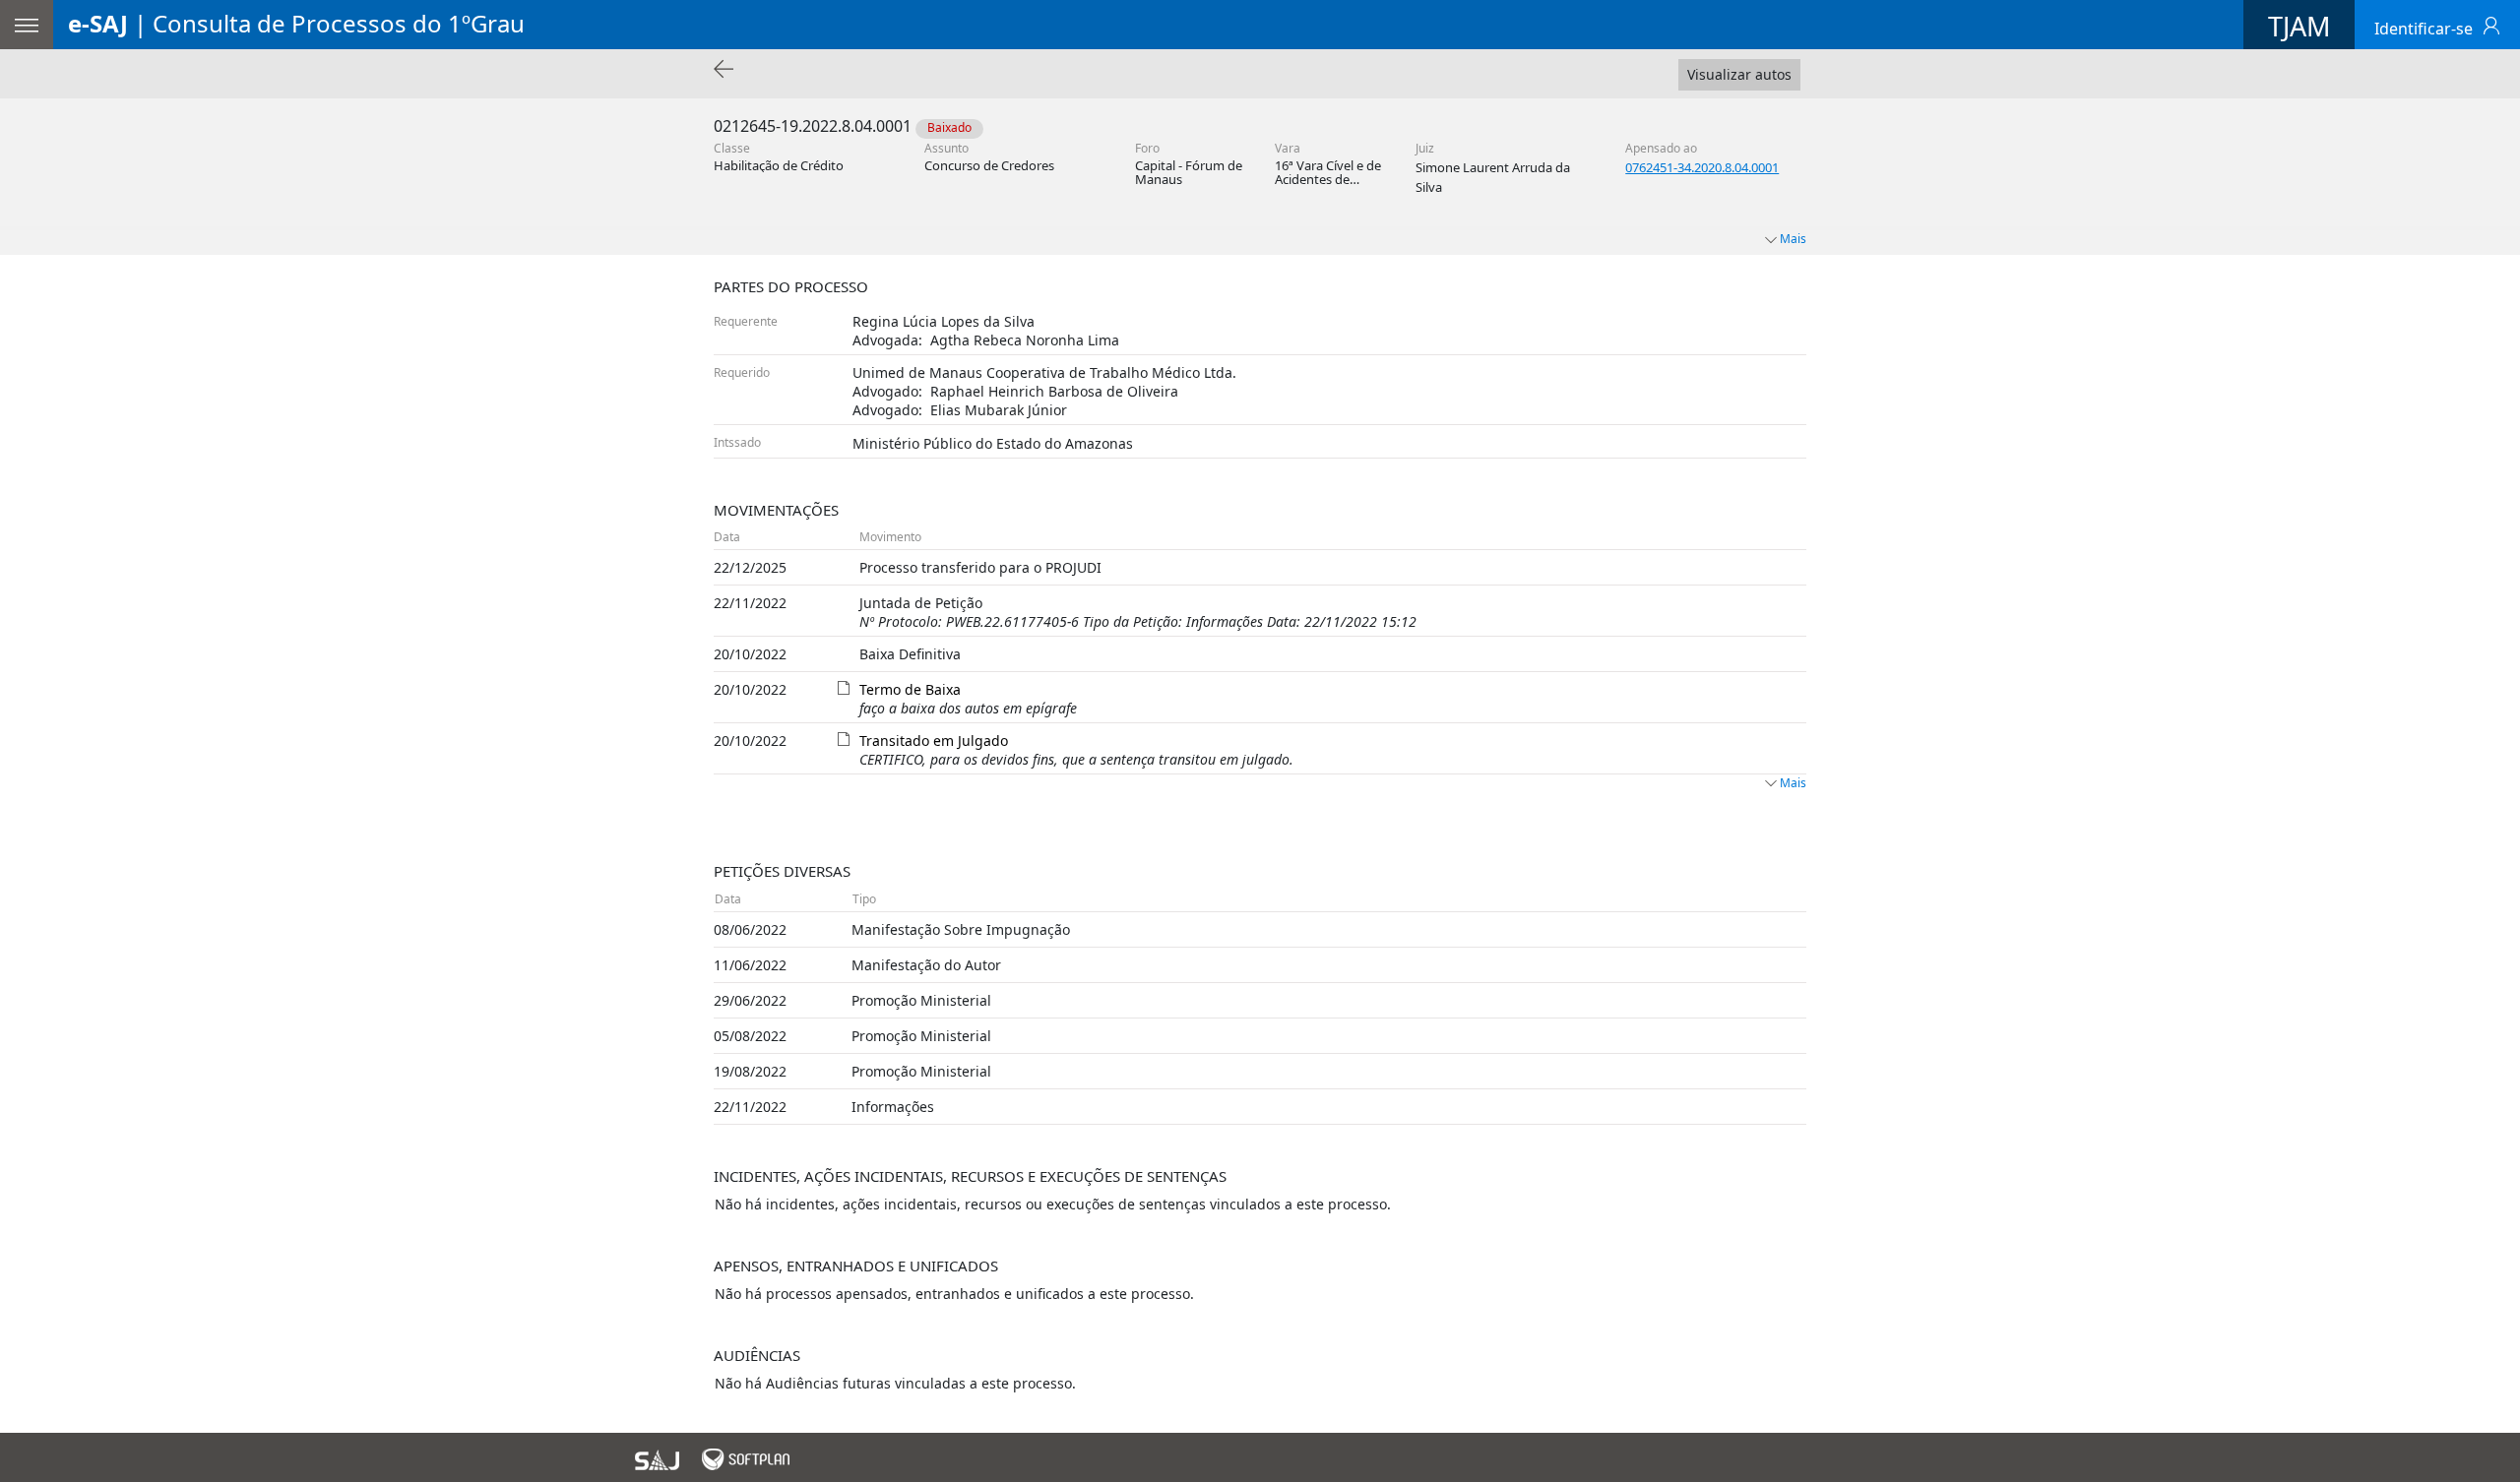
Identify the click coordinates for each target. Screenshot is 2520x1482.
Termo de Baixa (910, 689)
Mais (1793, 783)
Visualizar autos (1739, 74)
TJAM (2299, 26)
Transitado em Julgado (934, 741)
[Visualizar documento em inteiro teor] (844, 685)
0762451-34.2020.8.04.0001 (1702, 167)
